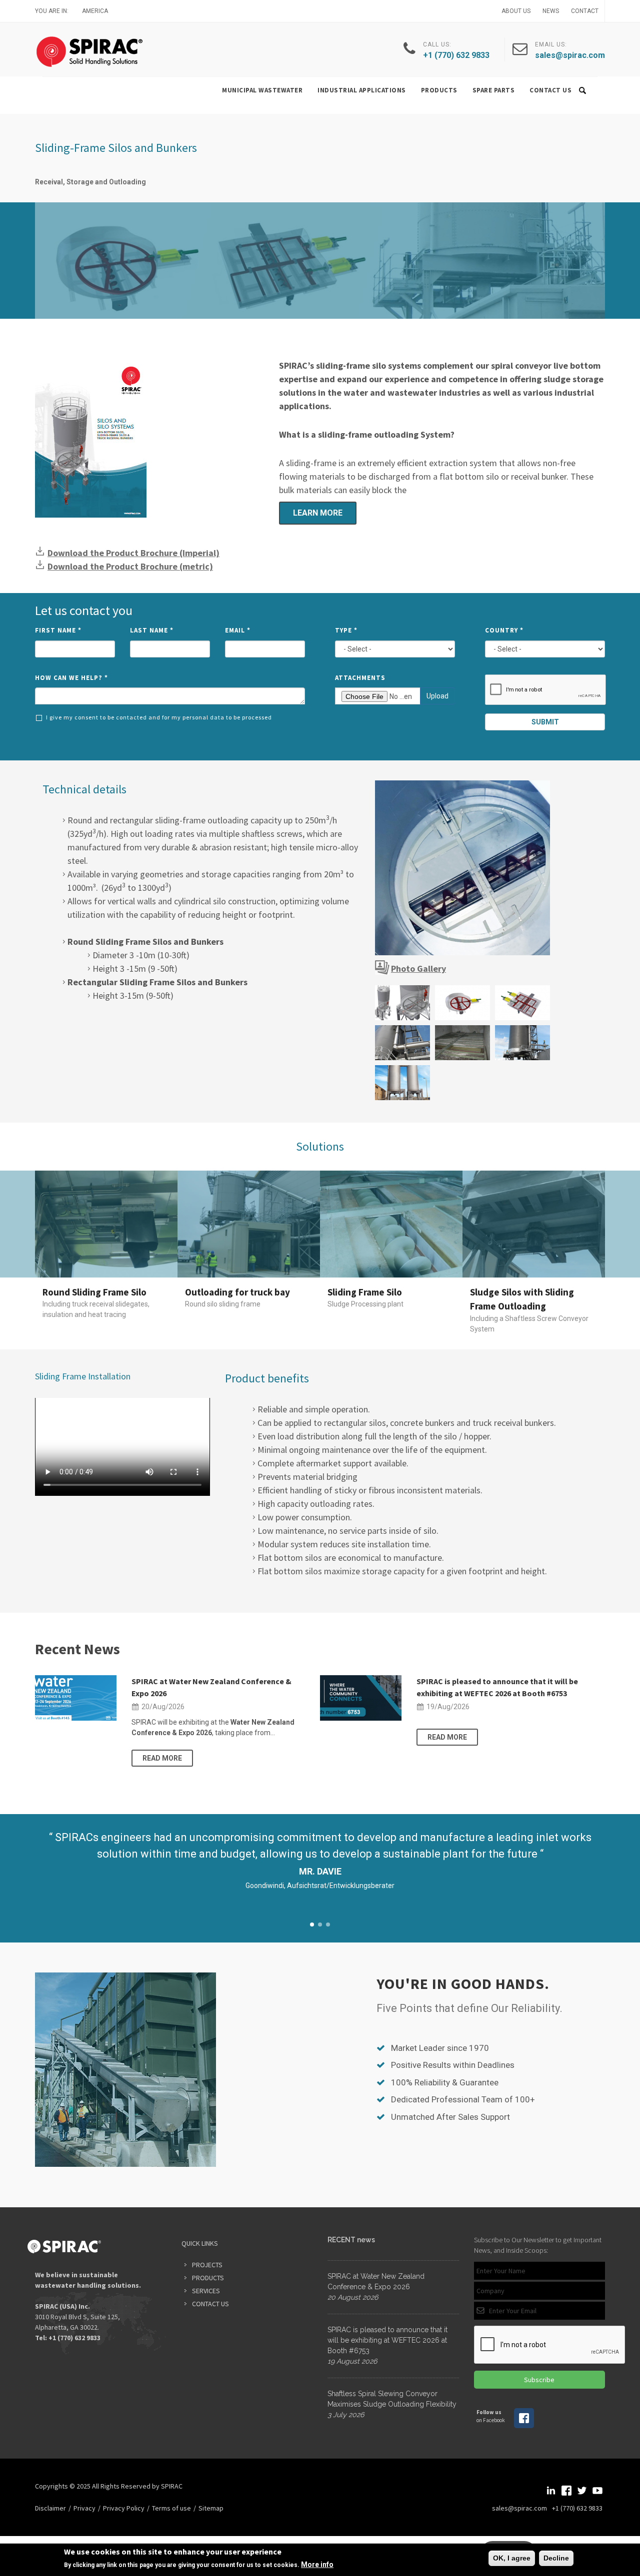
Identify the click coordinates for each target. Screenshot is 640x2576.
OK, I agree (512, 2558)
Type (346, 630)
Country (504, 630)
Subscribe (539, 2380)
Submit (545, 722)
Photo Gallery (418, 968)
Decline (556, 2558)
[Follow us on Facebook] (524, 2426)
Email (238, 630)
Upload (437, 696)
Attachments (360, 678)
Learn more (318, 513)
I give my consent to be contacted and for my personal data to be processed (159, 717)
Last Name (152, 630)
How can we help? (71, 678)
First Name (58, 630)
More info (317, 2565)
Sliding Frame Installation (83, 1376)
